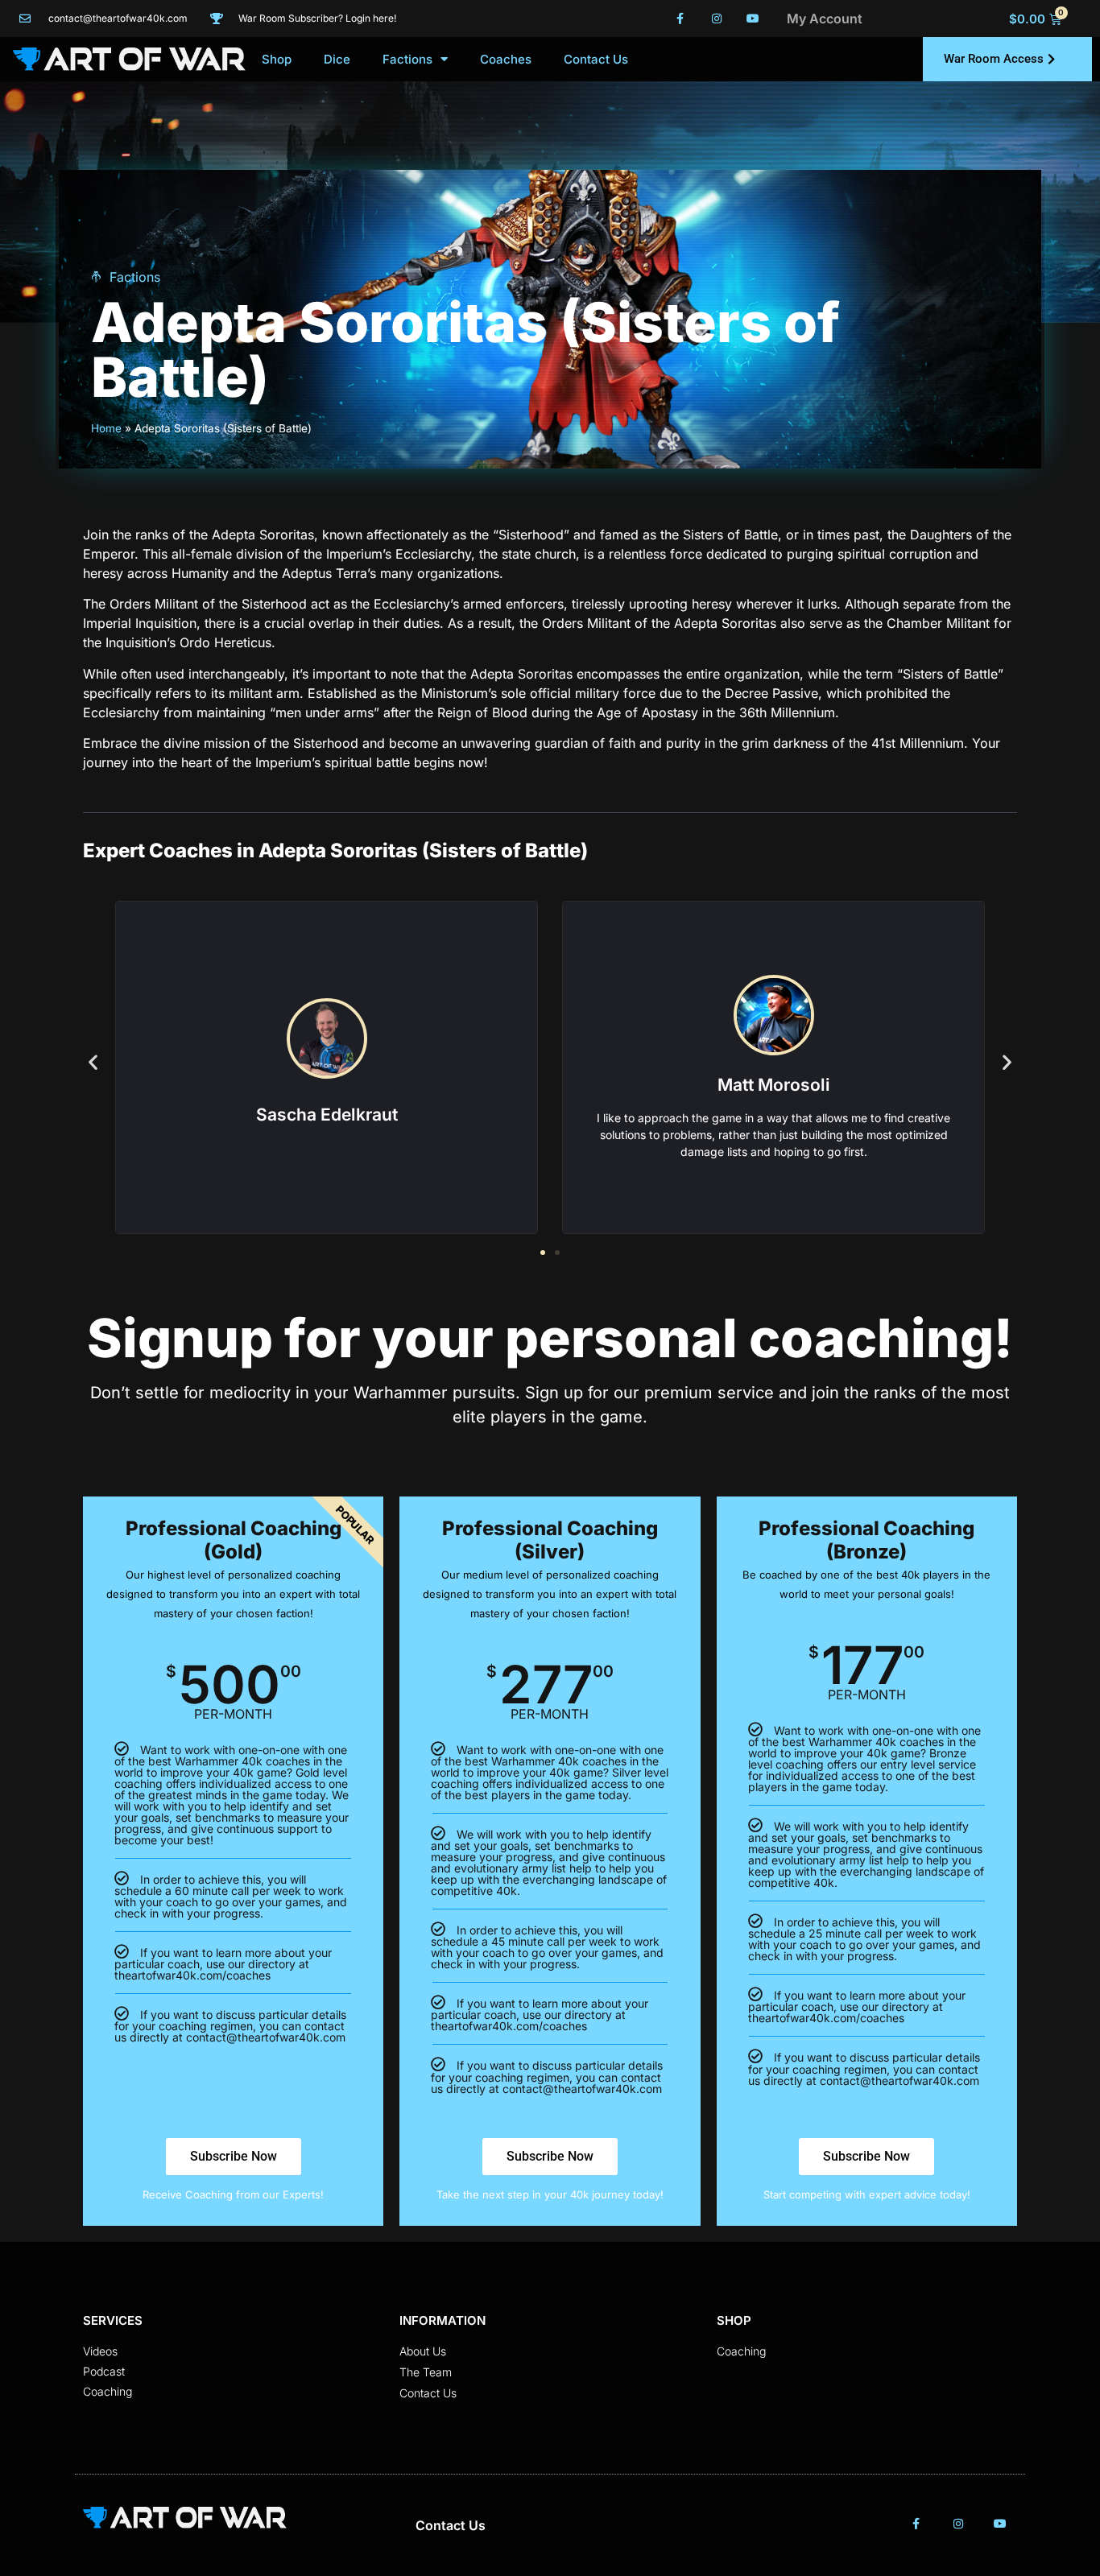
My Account (825, 19)
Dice (337, 59)
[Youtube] (753, 19)
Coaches (506, 59)
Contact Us (596, 59)
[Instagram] (716, 19)
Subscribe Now (234, 2156)
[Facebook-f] (681, 19)
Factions (407, 59)
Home (106, 428)
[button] (93, 1061)
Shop (277, 59)
